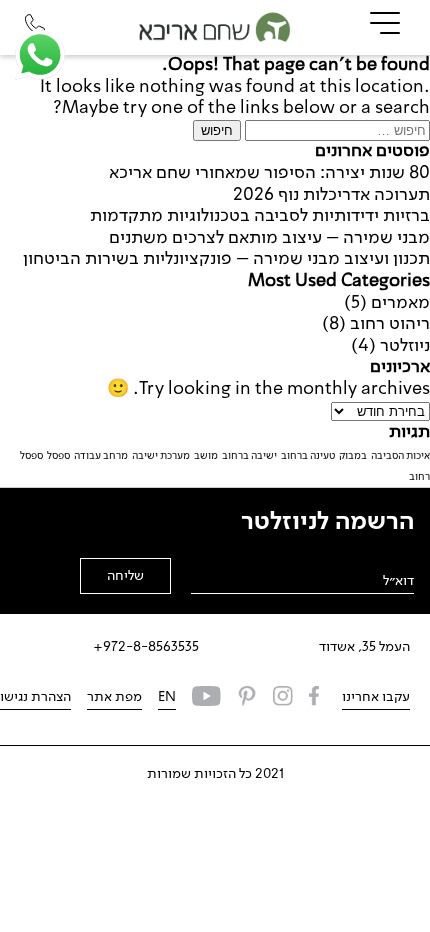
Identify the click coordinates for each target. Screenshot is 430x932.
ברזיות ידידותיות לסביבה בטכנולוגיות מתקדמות (260, 216)
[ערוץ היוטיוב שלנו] (206, 698)
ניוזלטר (405, 346)
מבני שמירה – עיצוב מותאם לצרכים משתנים (269, 238)
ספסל (58, 456)
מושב (206, 456)
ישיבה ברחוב (249, 456)
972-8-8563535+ (146, 647)
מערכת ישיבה (161, 456)
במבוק (353, 456)
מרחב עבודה (101, 456)
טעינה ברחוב (308, 456)
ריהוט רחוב (390, 324)
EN (167, 697)
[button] (40, 55)
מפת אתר (114, 697)
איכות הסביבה (400, 456)
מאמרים (400, 303)
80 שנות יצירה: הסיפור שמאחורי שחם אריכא (269, 173)
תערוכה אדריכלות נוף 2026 (331, 195)
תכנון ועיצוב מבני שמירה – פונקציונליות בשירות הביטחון (226, 259)
